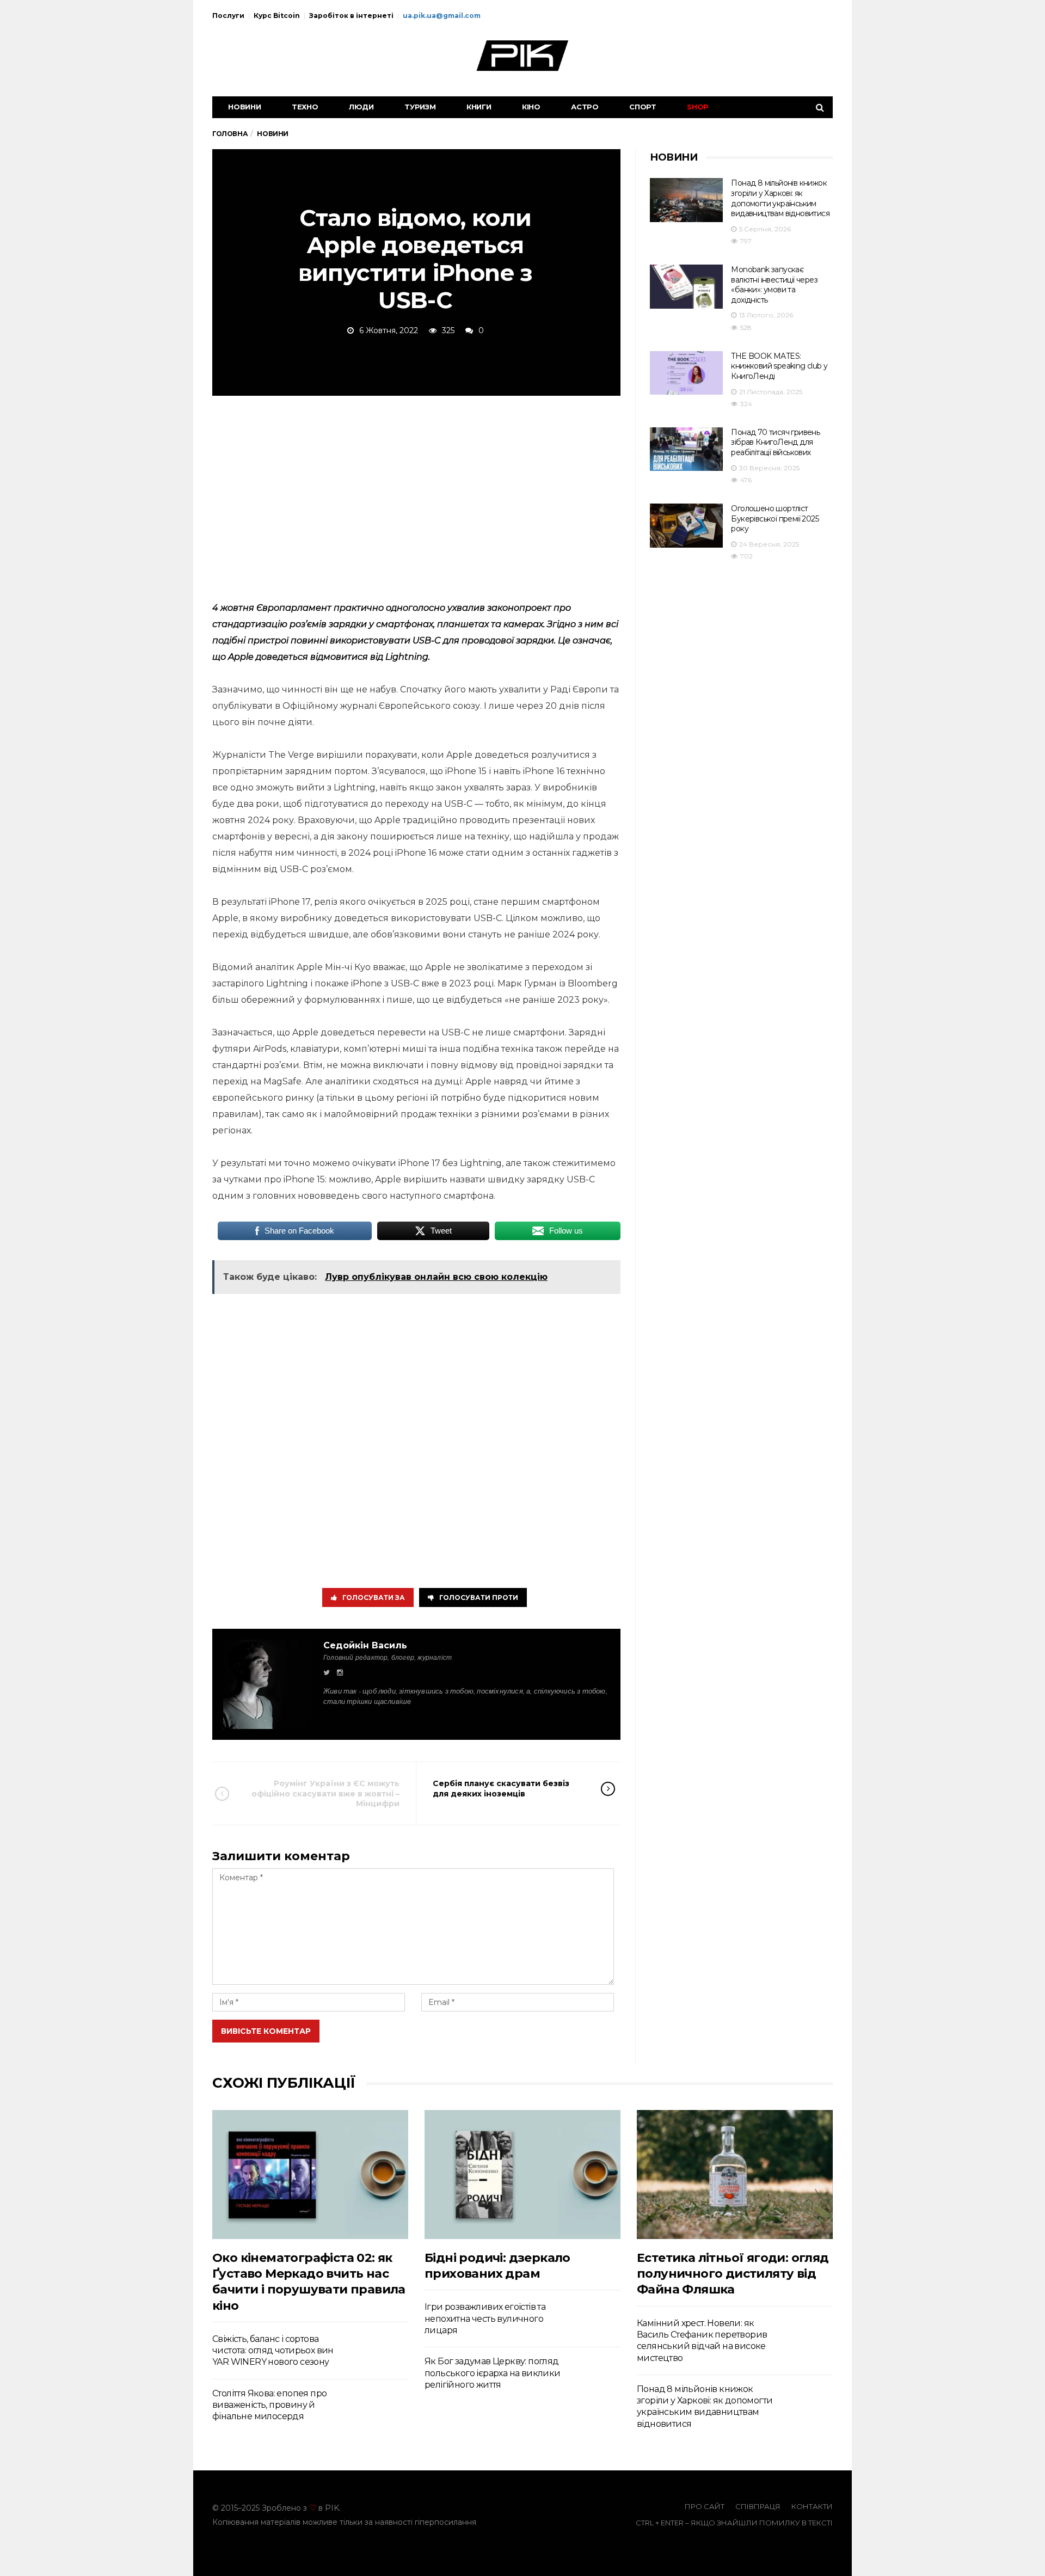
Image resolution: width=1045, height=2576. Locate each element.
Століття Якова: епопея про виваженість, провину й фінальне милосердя (269, 2405)
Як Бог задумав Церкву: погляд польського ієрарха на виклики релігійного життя (493, 2373)
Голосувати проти (479, 1597)
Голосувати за (374, 1597)
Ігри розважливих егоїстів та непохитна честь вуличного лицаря (485, 2319)
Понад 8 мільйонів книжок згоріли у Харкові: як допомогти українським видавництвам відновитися (780, 198)
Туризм (420, 107)
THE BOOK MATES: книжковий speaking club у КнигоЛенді (779, 366)
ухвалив (466, 608)
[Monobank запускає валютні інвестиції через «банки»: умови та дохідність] (686, 287)
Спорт (643, 107)
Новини (245, 107)
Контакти (812, 2506)
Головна (230, 134)
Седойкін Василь (365, 1645)
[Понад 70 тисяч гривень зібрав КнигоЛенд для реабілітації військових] (686, 449)
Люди (361, 107)
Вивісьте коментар (266, 2031)
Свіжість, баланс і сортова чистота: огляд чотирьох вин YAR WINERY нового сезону (273, 2351)
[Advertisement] (416, 496)
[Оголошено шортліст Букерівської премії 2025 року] (686, 526)
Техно (305, 107)
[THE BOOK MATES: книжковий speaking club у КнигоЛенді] (686, 373)
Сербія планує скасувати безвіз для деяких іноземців (501, 1788)
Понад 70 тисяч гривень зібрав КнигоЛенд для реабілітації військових (775, 442)
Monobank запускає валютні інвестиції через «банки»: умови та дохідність (774, 285)
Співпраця (758, 2506)
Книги (479, 107)
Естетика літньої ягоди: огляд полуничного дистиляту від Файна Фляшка (733, 2274)
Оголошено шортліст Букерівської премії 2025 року (775, 519)
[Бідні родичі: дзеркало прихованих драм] (522, 2175)
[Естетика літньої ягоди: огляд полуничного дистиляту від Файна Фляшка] (735, 2175)
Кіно (531, 107)
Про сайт (705, 2506)
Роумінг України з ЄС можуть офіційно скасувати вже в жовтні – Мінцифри (325, 1793)
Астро (585, 107)
